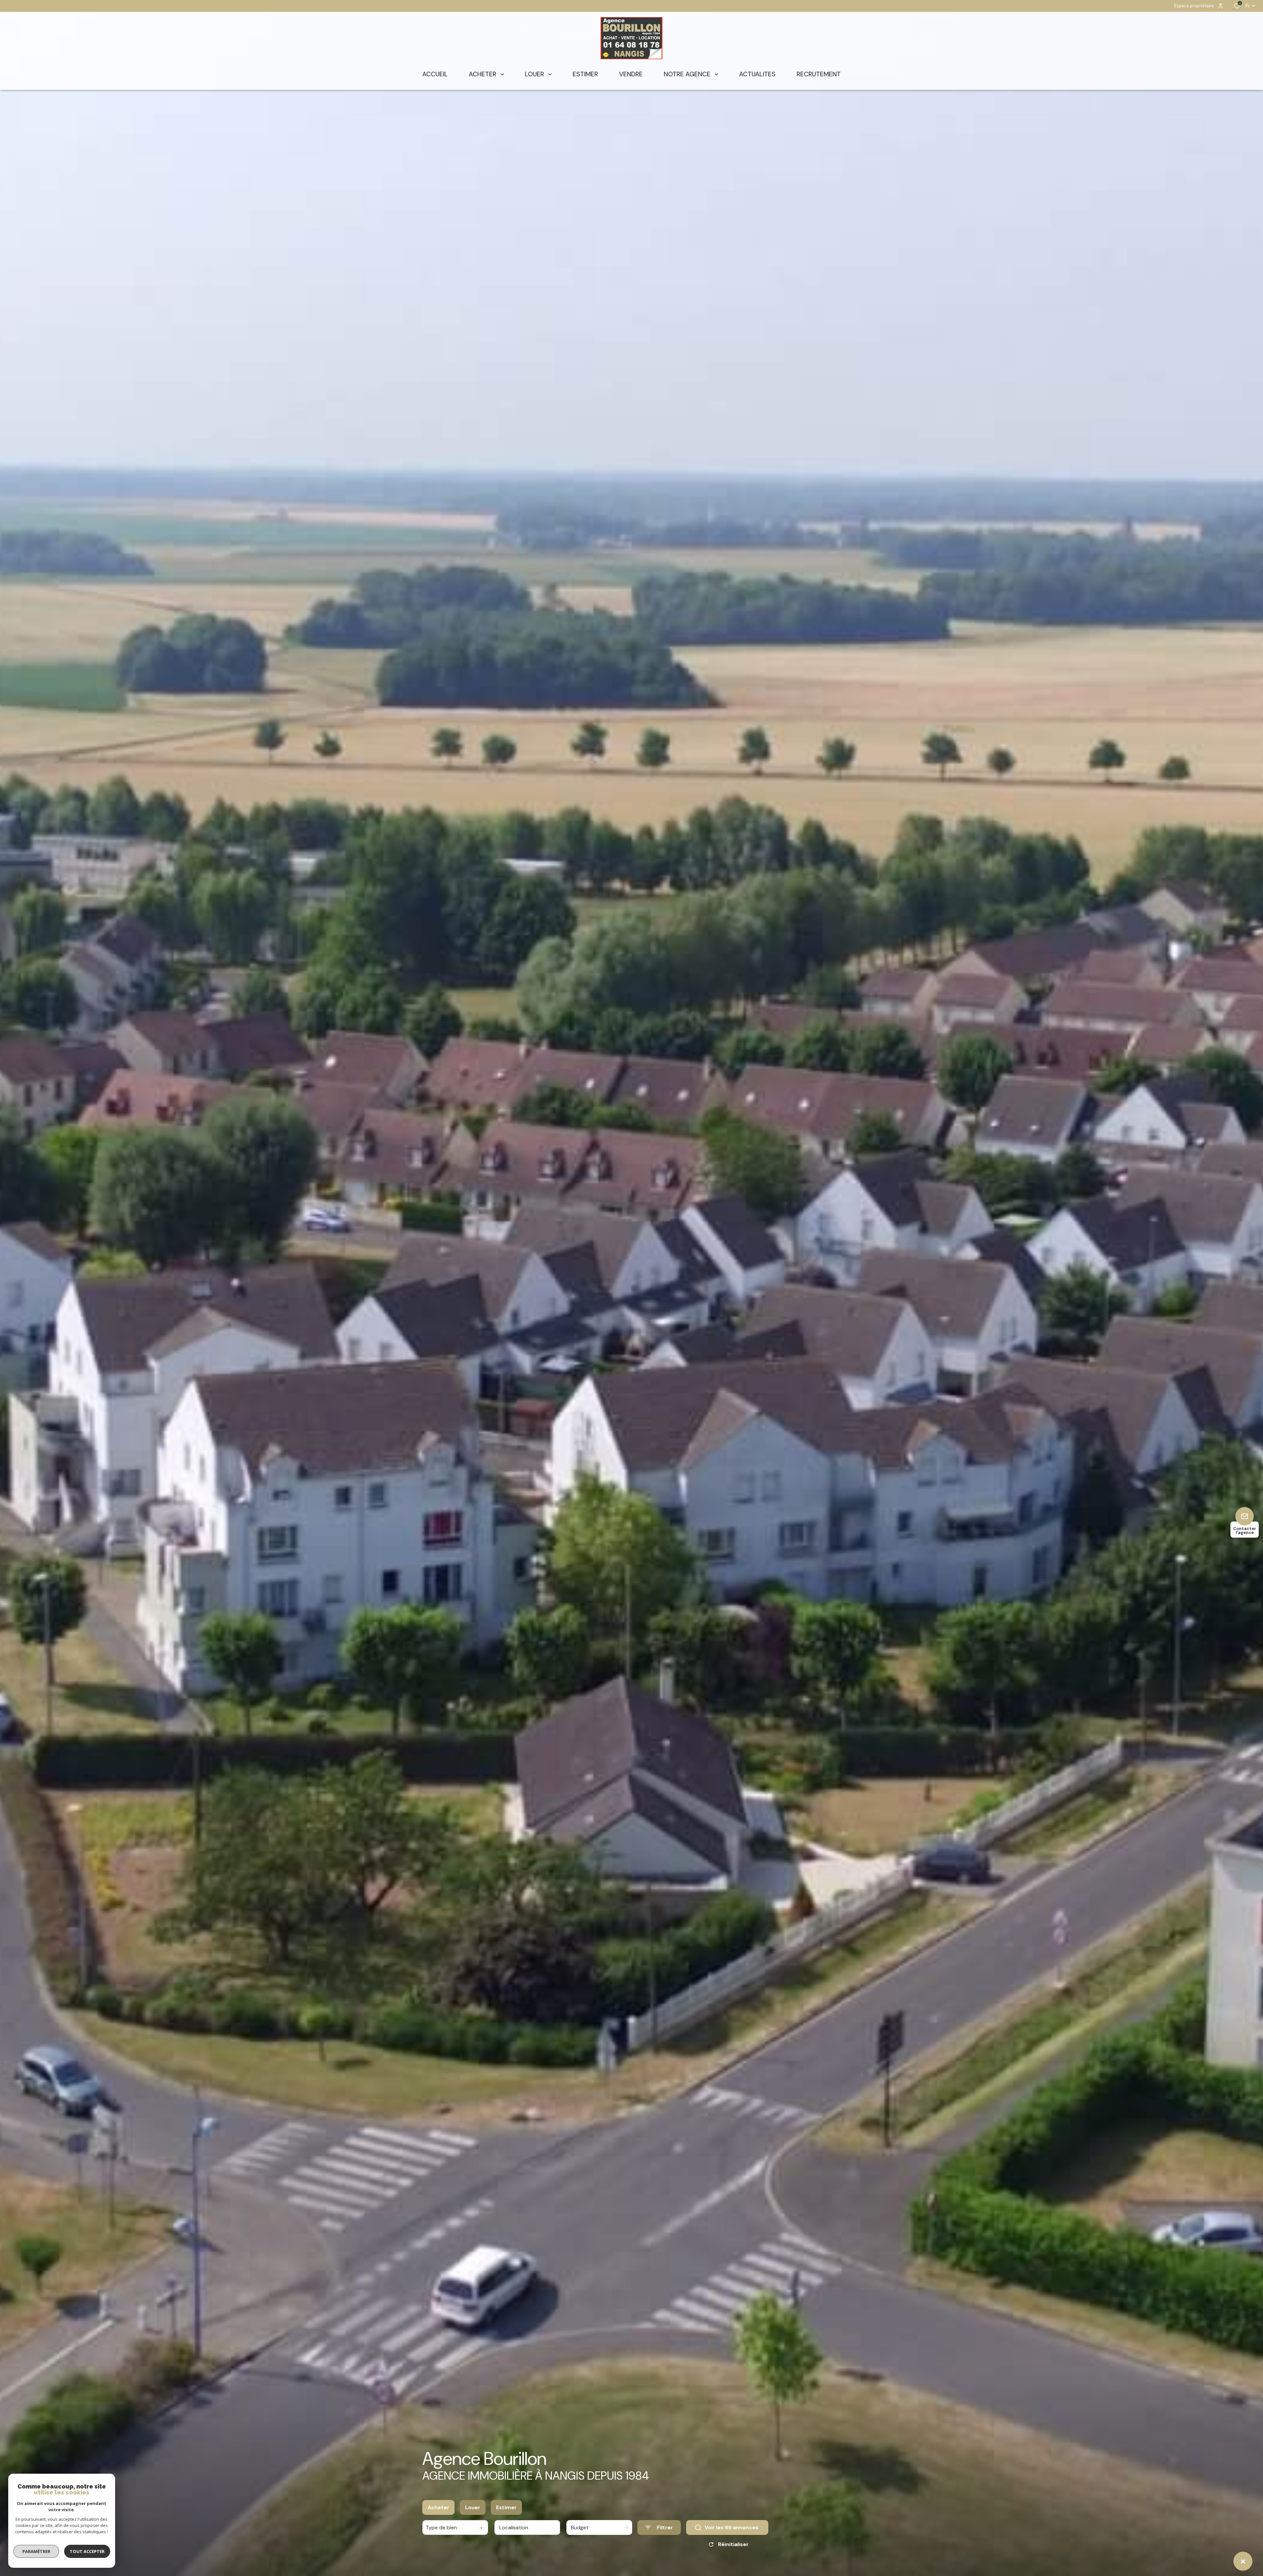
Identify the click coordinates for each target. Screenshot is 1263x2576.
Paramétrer (36, 2551)
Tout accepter (87, 2551)
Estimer (506, 2507)
